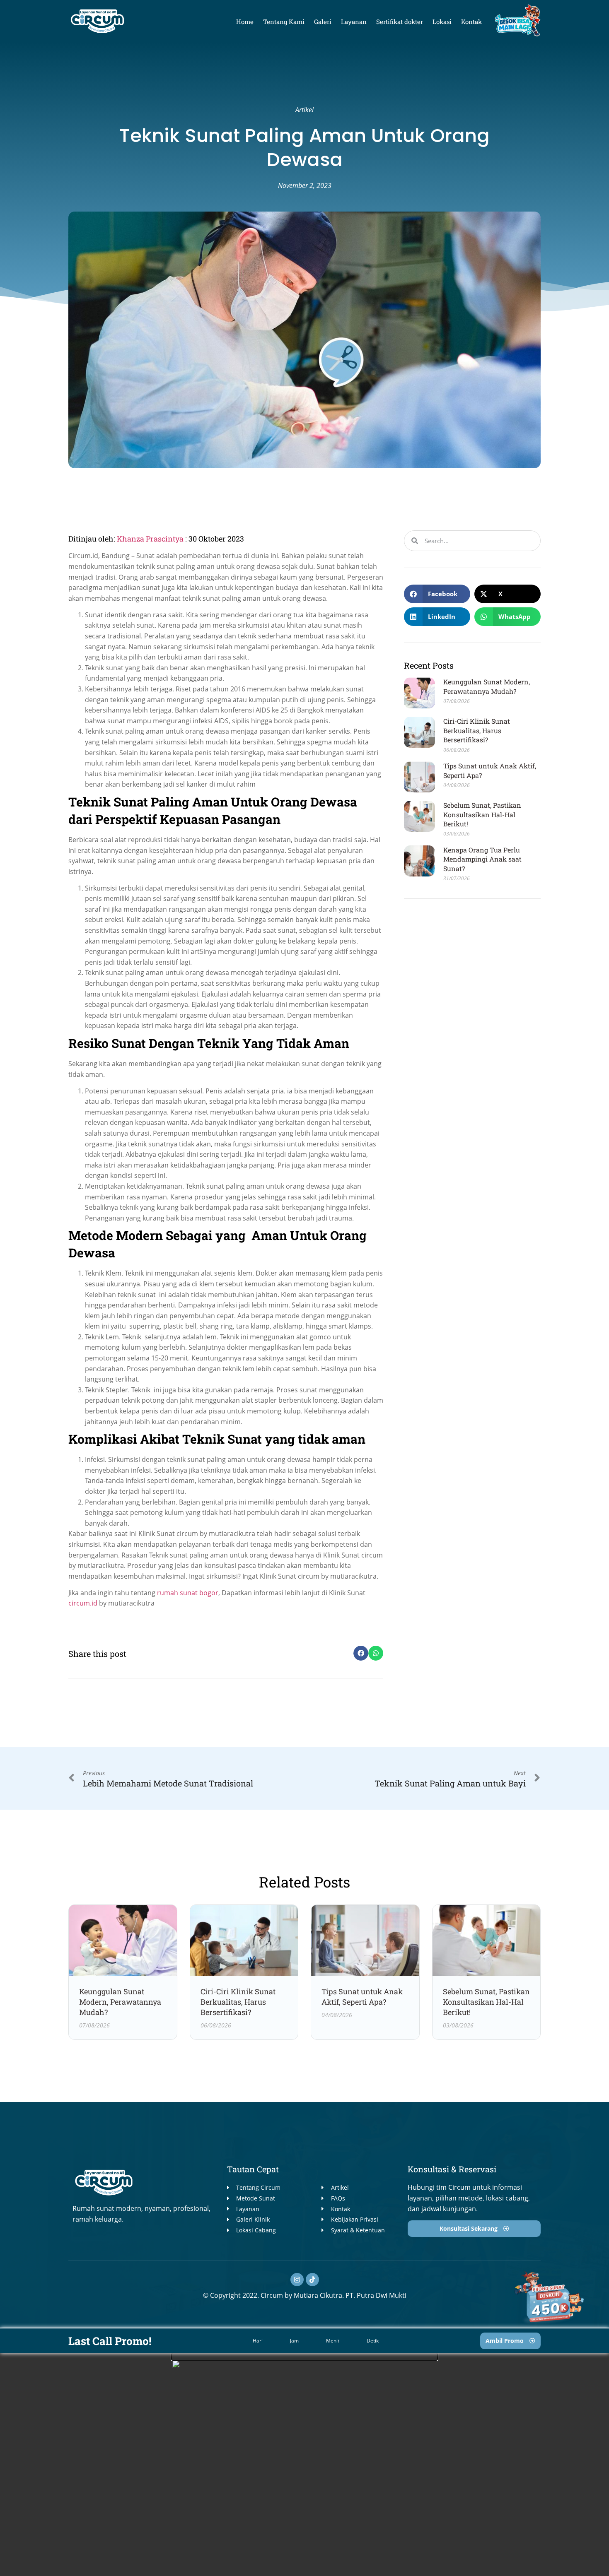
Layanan (354, 22)
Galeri (323, 22)
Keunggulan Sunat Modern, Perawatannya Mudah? (487, 686)
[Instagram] (297, 2280)
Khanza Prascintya (151, 539)
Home (245, 22)
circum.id (83, 1603)
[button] (361, 1653)
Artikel (304, 110)
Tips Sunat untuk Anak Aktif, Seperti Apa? (362, 1997)
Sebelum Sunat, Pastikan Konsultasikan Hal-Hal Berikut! (482, 814)
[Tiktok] (312, 2280)
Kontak (471, 22)
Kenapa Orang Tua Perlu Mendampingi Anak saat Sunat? (482, 859)
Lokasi (442, 22)
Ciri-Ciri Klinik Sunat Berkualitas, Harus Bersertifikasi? (477, 730)
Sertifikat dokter (400, 22)
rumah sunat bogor (188, 1593)
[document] (304, 2465)
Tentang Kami (284, 22)
